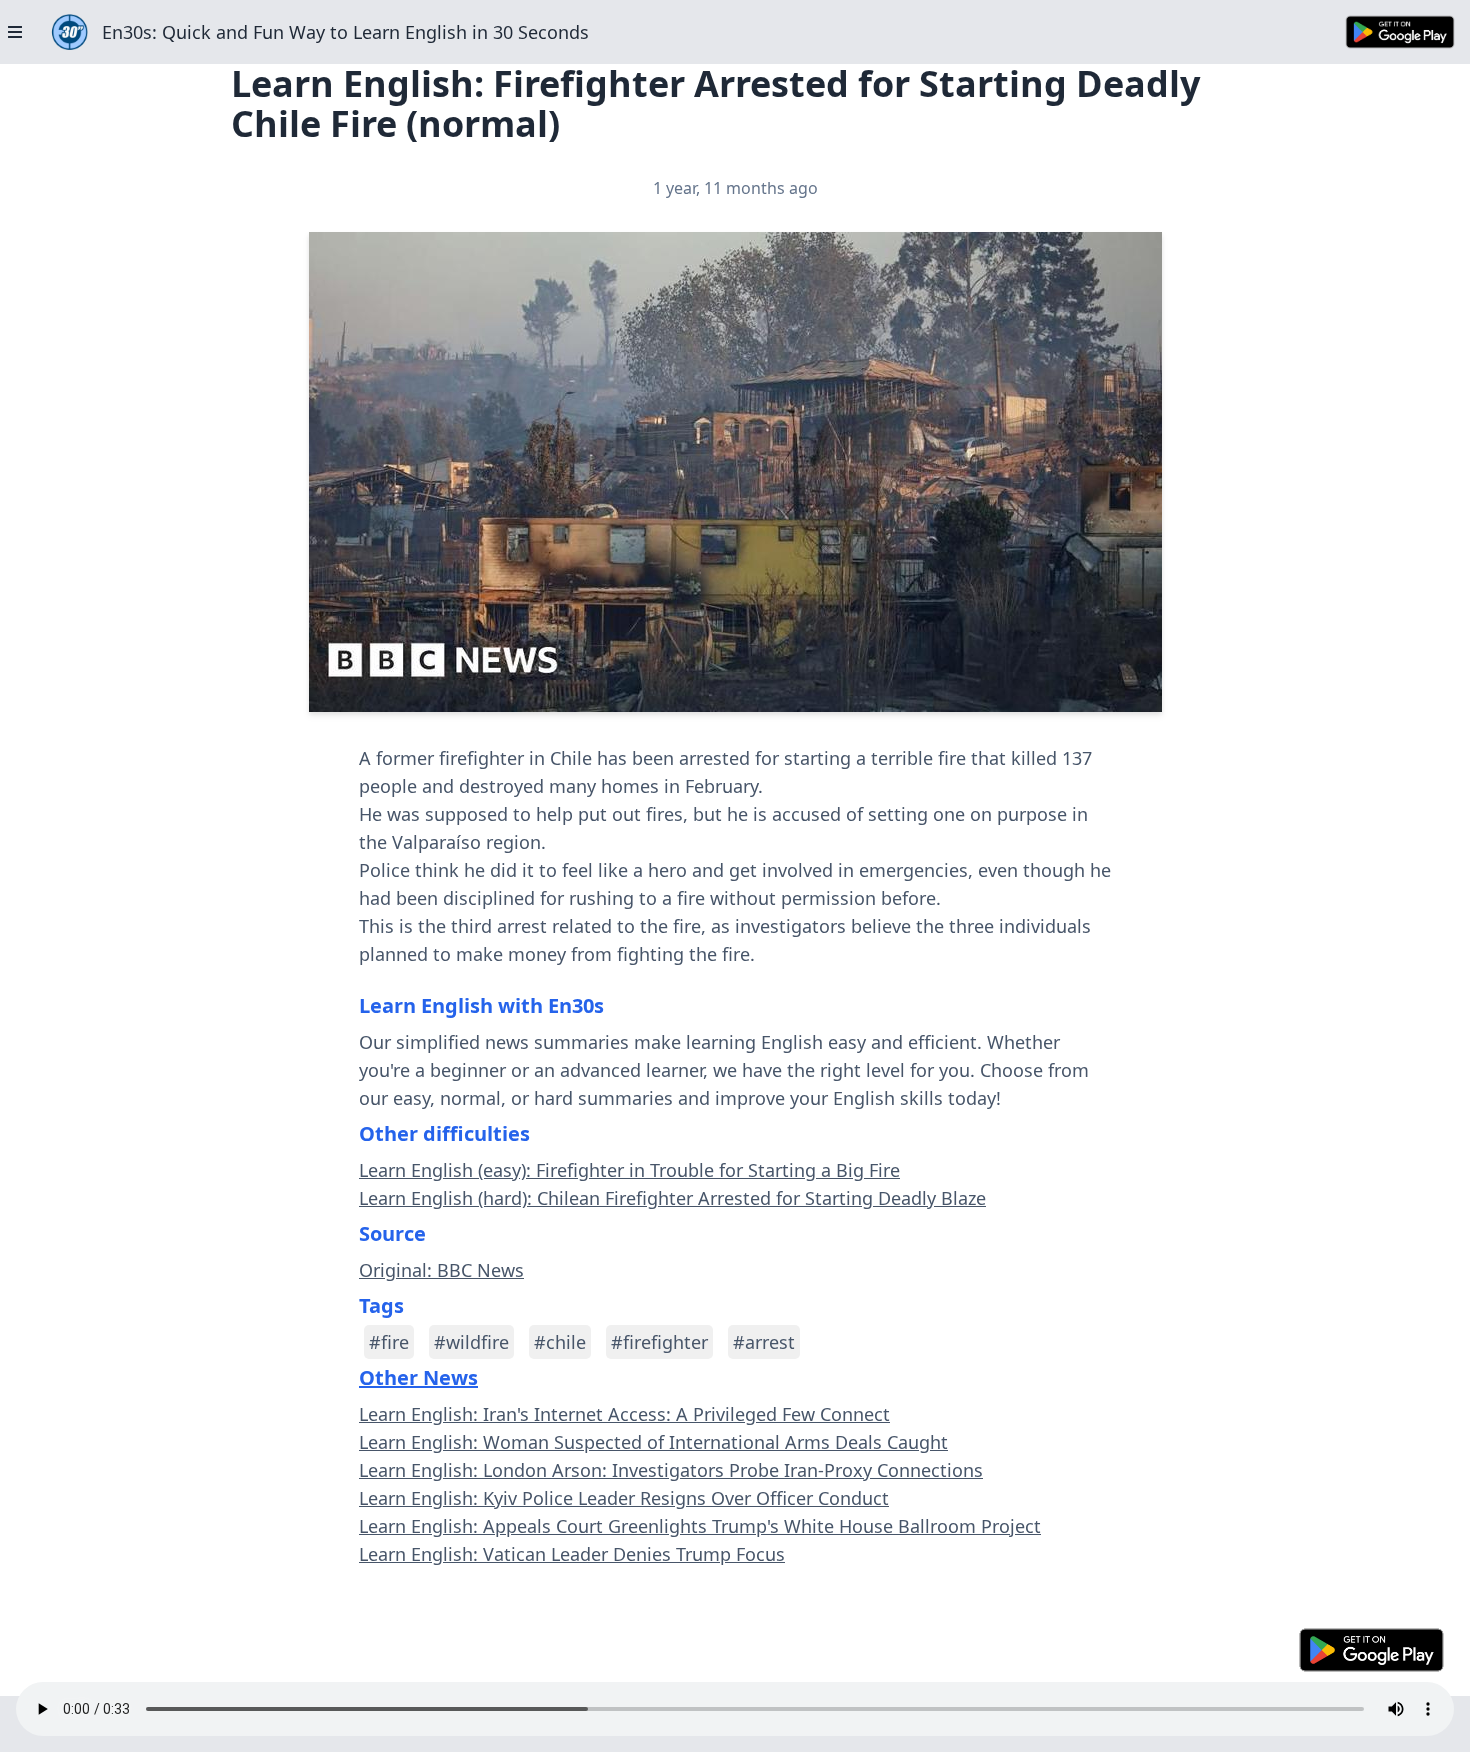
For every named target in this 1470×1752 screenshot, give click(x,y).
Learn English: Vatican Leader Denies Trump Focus (572, 1554)
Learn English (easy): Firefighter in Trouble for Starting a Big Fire (629, 1170)
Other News (418, 1377)
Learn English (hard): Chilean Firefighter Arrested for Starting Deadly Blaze (672, 1198)
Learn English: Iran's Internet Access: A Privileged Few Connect (624, 1414)
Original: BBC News (441, 1270)
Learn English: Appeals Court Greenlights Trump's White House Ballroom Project (700, 1526)
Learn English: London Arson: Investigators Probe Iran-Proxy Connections (671, 1470)
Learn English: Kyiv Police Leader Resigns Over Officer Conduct (624, 1498)
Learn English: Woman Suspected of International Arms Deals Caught (653, 1442)
